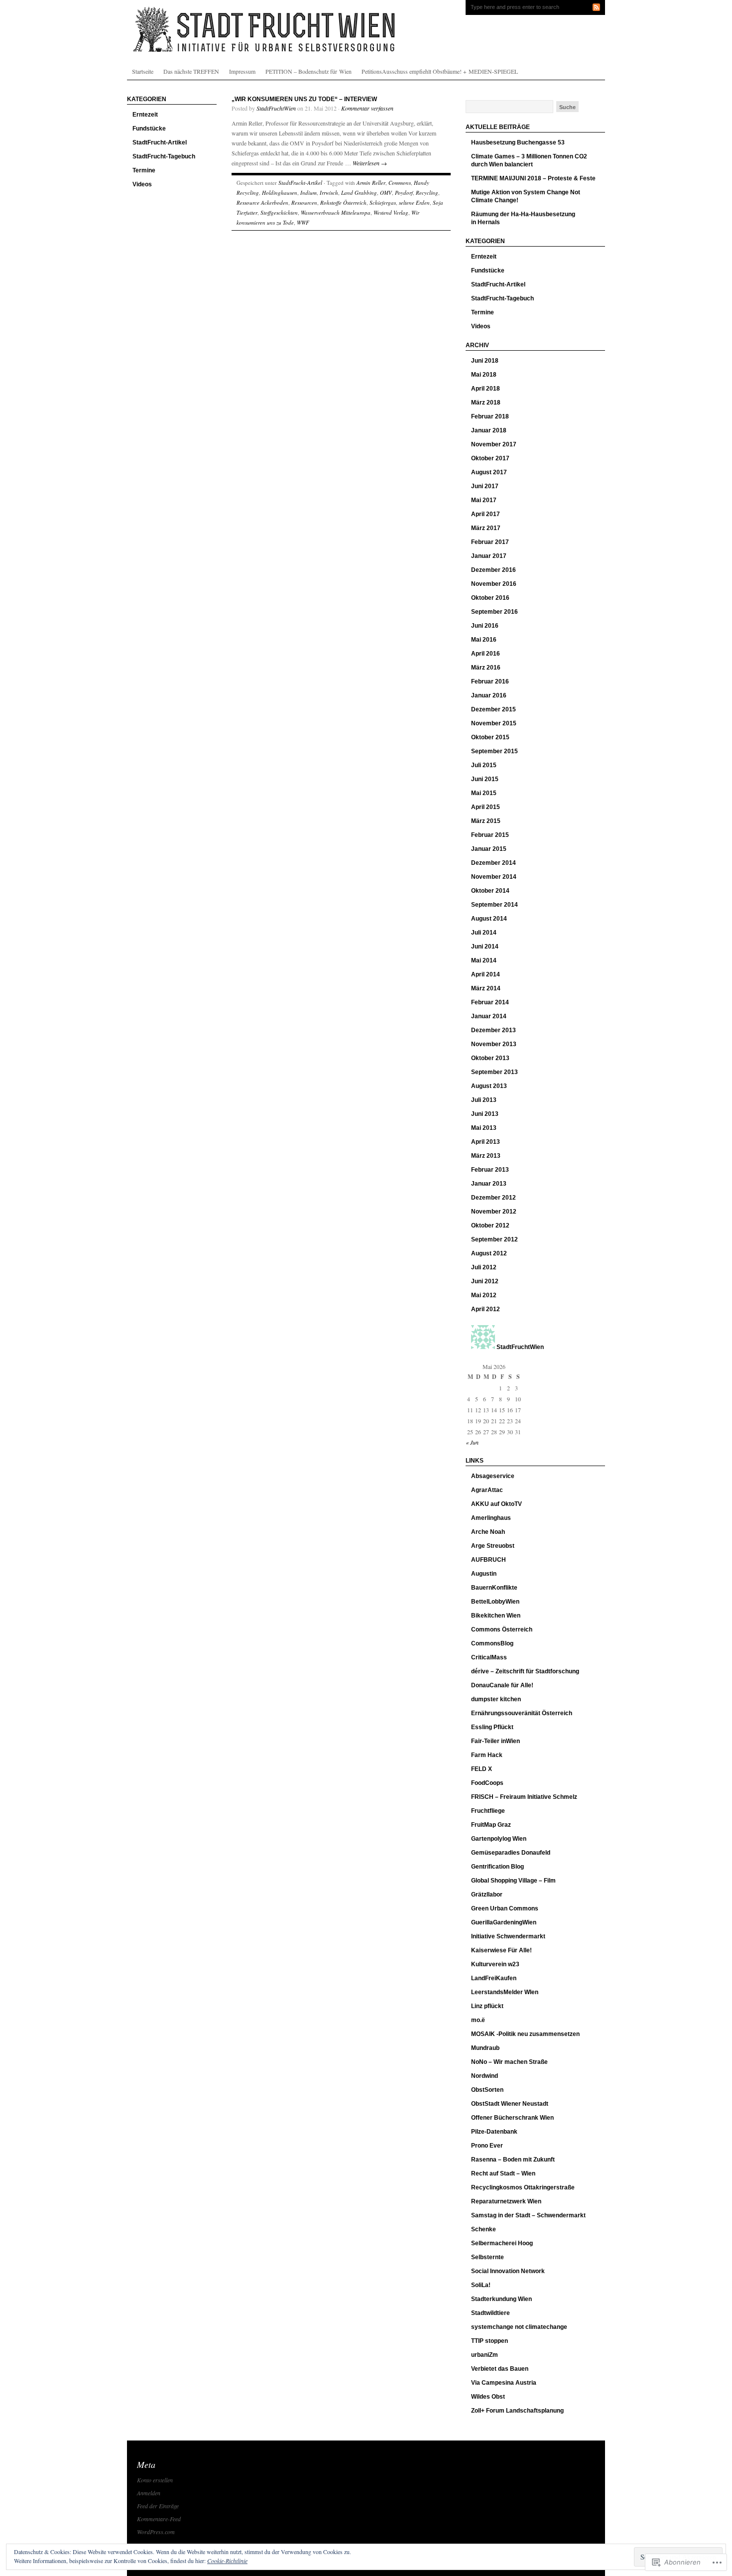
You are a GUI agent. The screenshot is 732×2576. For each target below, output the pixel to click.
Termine (144, 170)
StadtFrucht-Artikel (160, 142)
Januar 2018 (489, 430)
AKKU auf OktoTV (496, 1504)
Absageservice (493, 1476)
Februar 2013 (490, 1170)
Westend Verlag (391, 212)
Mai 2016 (484, 640)
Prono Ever (487, 2146)
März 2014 (486, 988)
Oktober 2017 (490, 458)
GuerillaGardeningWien (504, 1922)
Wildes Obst (488, 2397)
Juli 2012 (484, 1267)
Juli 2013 (484, 1100)
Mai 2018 (484, 375)
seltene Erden (414, 203)
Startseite (143, 71)
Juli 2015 (484, 765)
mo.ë (478, 2020)
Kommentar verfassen (367, 108)
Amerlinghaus (491, 1518)
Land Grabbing (359, 193)
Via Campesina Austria (504, 2383)
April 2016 (486, 654)
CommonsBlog (492, 1643)
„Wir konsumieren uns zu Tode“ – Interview (304, 99)
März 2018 (486, 403)
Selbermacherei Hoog (502, 2243)
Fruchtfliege (488, 1811)
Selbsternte (488, 2257)
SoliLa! (481, 2285)
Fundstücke (149, 129)
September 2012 (494, 1239)
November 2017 (494, 444)
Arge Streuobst (493, 1546)
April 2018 (486, 389)
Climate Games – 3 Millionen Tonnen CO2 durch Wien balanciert (529, 160)
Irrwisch (329, 193)
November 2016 (494, 584)
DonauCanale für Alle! (502, 1685)
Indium (308, 193)
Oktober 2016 (490, 598)
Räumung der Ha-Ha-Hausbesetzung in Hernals (523, 218)
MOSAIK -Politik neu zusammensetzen (525, 2034)
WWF (303, 222)
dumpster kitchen (496, 1699)
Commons (400, 183)
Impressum (242, 71)
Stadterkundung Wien (501, 2299)
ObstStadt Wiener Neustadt (510, 2104)
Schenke (484, 2229)
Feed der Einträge (158, 2506)
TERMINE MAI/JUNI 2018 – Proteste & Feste (533, 178)
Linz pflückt (487, 2006)
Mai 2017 (484, 500)
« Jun (472, 1442)
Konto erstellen (155, 2480)
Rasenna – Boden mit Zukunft (513, 2160)
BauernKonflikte (494, 1588)
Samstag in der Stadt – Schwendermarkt (528, 2215)
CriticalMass (489, 1657)
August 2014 (489, 919)
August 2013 (489, 1086)
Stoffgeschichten (279, 212)
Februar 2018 (490, 416)
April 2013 (486, 1142)
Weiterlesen (370, 163)
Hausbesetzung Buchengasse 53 (518, 142)
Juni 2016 (485, 626)
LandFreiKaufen (494, 1978)
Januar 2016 (489, 695)
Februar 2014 (490, 1002)
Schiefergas (383, 203)
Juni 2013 (485, 1114)
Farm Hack (487, 1755)
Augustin (484, 1574)
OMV (386, 193)
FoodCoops (487, 1783)
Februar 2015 (490, 835)
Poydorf (404, 193)
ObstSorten (487, 2090)
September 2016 (494, 612)
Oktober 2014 (490, 891)
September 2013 (494, 1072)
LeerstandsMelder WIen (505, 1992)
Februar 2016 (490, 681)
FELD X (482, 1769)
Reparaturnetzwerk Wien (506, 2201)
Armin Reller (371, 183)
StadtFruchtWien (276, 108)
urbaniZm (485, 2355)
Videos (142, 184)
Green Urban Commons (505, 1908)
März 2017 (486, 528)
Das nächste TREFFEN (191, 71)
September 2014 (494, 905)
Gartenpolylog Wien (499, 1839)
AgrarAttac (487, 1490)
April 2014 (486, 974)
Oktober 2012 (490, 1225)
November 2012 (494, 1212)
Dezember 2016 (493, 570)
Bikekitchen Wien (496, 1616)
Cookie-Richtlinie (227, 2561)
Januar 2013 (489, 1184)
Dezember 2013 (493, 1030)
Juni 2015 (485, 779)
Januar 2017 (489, 556)
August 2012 (489, 1253)
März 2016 (486, 668)
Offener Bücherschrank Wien (512, 2118)
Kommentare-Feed (159, 2519)
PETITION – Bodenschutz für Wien (308, 71)
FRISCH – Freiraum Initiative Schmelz (524, 1797)
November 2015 (494, 723)
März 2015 (486, 821)
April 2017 (486, 514)
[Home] (366, 30)
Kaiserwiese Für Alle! (501, 1950)
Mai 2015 (484, 793)
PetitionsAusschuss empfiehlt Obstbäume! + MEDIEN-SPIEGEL (440, 71)
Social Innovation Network (508, 2271)
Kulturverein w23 (495, 1964)
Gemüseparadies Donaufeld (511, 1853)
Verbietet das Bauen (500, 2369)
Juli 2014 (484, 933)
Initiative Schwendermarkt (508, 1936)
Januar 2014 (489, 1016)
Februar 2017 (490, 542)
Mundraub (485, 2048)
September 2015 (494, 751)
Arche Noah (488, 1532)
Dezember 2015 (493, 709)
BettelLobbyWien (495, 1602)
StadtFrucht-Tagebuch (164, 156)
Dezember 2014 (493, 863)
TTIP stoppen (489, 2341)
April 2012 (486, 1309)
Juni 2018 (485, 361)
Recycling (427, 193)
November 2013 (494, 1044)
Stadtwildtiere (490, 2313)
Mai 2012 (484, 1295)
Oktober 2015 (490, 737)
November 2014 (494, 877)
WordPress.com (156, 2532)
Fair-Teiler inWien (495, 1741)
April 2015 (486, 807)
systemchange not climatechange (519, 2327)
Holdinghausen (280, 193)
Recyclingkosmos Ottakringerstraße (523, 2187)
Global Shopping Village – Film (513, 1881)
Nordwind (485, 2076)
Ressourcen (304, 203)
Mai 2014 (484, 960)
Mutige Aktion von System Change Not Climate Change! (526, 196)
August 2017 (489, 472)
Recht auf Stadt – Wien (503, 2173)
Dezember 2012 (493, 1198)
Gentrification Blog (497, 1867)
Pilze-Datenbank (494, 2132)
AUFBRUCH (488, 1560)
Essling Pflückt (492, 1727)
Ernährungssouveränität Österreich (522, 1713)
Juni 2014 (485, 947)
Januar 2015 (489, 849)
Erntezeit (145, 115)
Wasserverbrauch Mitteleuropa (336, 212)
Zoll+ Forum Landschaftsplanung (517, 2411)
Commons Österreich (502, 1629)
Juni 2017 (485, 486)
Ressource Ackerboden (262, 203)
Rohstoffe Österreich (343, 203)
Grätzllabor (487, 1895)
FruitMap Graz (491, 1825)
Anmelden (149, 2493)
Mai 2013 (484, 1128)
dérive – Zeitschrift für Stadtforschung (525, 1671)
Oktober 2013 (490, 1058)
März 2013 (486, 1156)
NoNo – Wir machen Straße (509, 2062)
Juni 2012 (485, 1281)
